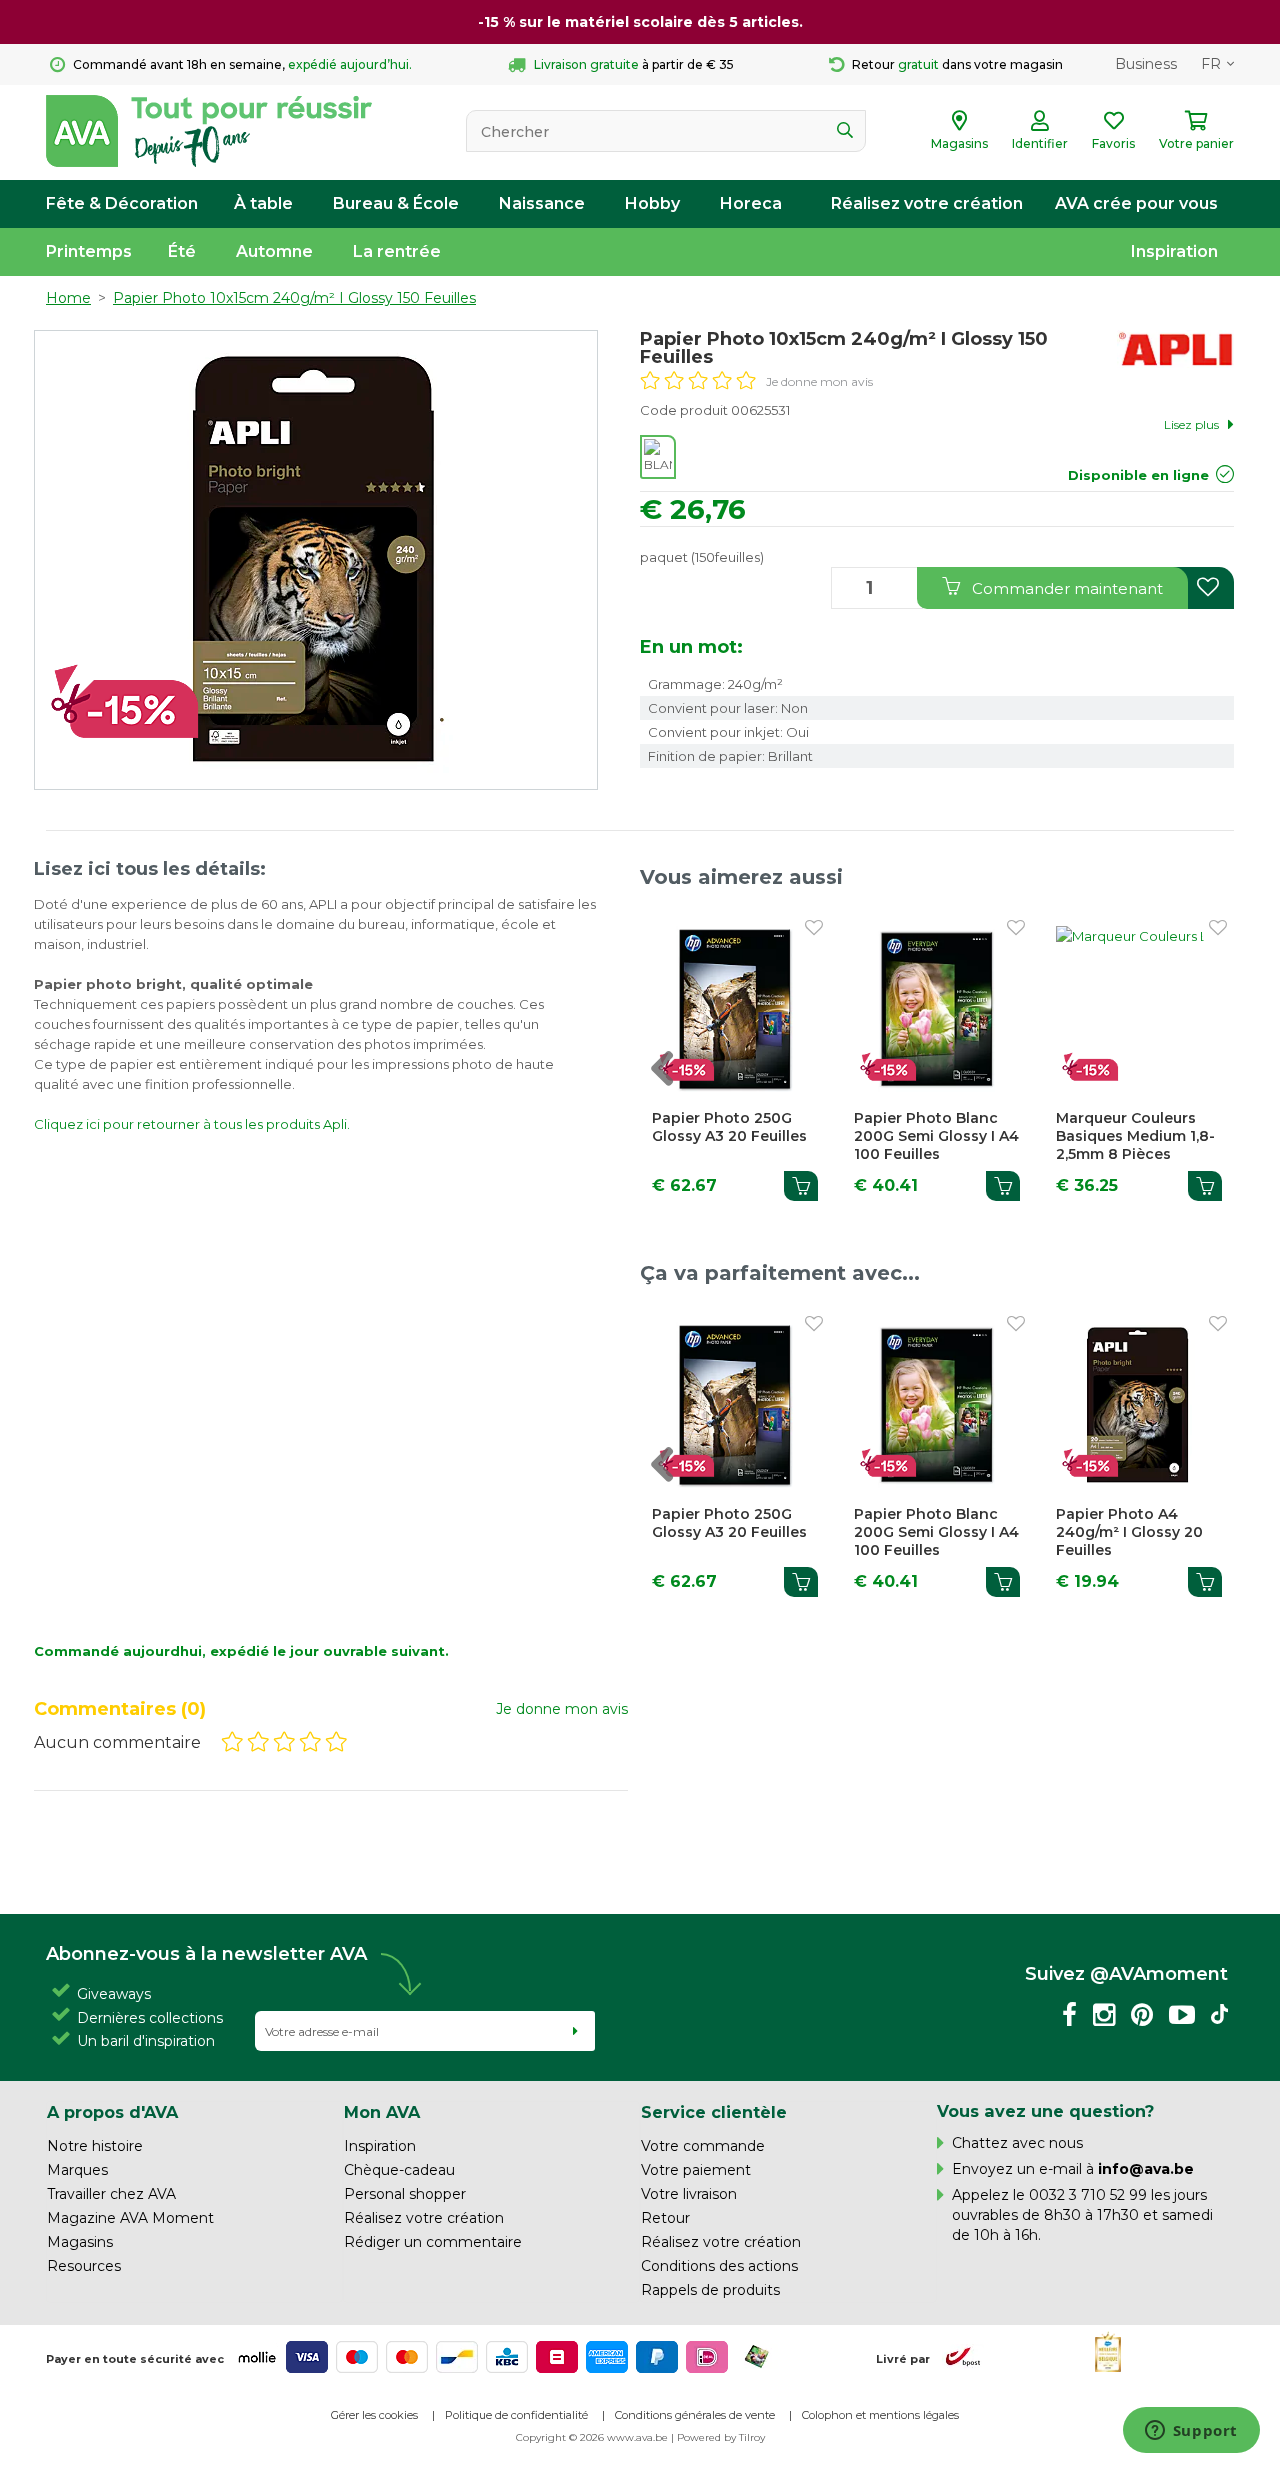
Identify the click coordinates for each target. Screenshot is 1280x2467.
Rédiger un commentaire (433, 2242)
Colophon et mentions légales (880, 2415)
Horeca (751, 203)
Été (182, 251)
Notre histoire (95, 2146)
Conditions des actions (719, 2266)
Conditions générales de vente (695, 2415)
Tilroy (752, 2437)
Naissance (542, 203)
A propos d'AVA (112, 2112)
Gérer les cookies (374, 2415)
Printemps (89, 251)
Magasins (80, 2242)
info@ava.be (1146, 2169)
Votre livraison (689, 2194)
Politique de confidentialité (516, 2415)
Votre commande (703, 2146)
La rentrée (397, 251)
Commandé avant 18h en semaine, (242, 64)
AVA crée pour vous (1136, 203)
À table (263, 203)
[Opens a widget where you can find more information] (1191, 2432)
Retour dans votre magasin (957, 64)
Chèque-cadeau (399, 2170)
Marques (77, 2170)
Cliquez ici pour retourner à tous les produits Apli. (192, 1124)
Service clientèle (714, 2112)
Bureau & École (396, 203)
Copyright (541, 2437)
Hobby (652, 203)
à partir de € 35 (634, 64)
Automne (274, 251)
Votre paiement (696, 2170)
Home (68, 298)
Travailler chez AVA (111, 2194)
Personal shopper (405, 2194)
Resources (84, 2266)
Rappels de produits (710, 2290)
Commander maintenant (1065, 588)
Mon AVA (382, 2112)
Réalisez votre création (927, 203)
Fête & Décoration (122, 203)
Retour (665, 2218)
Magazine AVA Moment (130, 2218)
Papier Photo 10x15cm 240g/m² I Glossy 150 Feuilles (294, 298)
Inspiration (1174, 251)
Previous (683, 1079)
